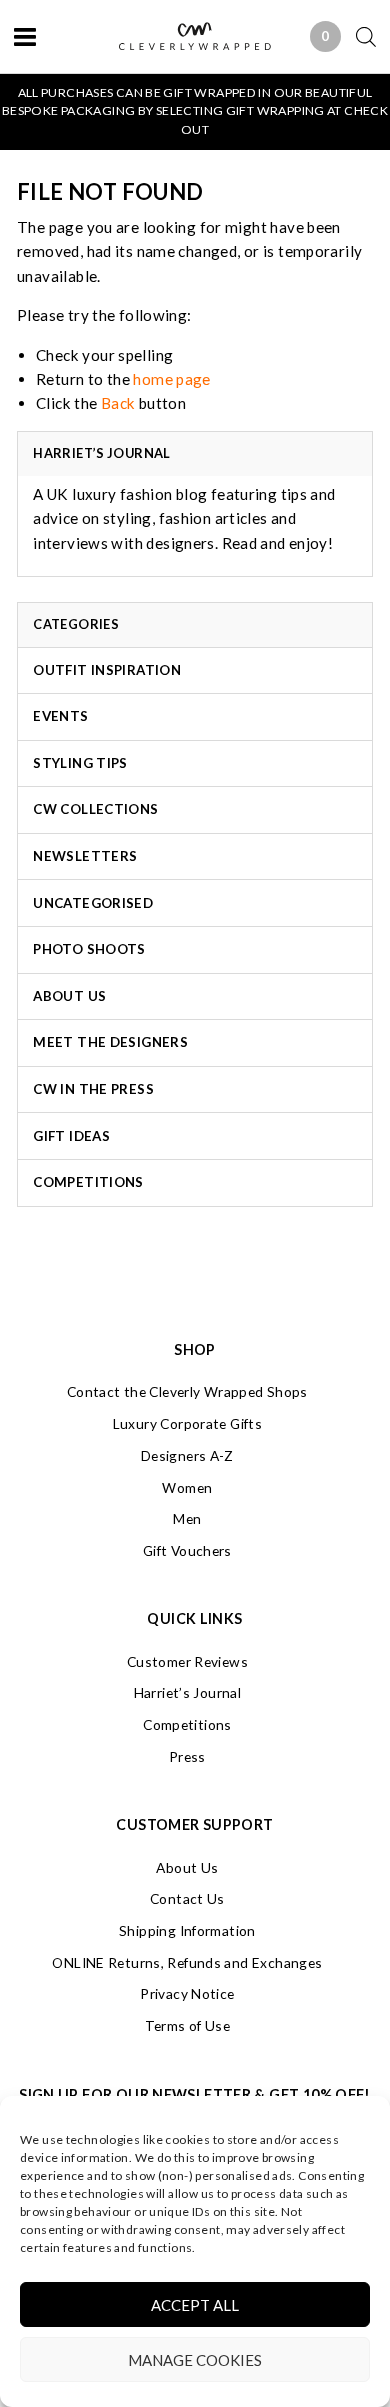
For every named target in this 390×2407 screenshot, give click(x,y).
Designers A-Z (187, 1455)
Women (187, 1487)
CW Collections (95, 809)
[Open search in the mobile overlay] (358, 36)
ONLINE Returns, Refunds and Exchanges (187, 1962)
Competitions (88, 1182)
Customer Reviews (187, 1661)
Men (187, 1518)
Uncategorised (93, 903)
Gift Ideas (71, 1136)
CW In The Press (93, 1089)
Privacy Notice (187, 1993)
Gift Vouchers (187, 1550)
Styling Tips (80, 763)
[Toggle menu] (25, 36)
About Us (69, 996)
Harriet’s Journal (187, 1692)
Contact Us (187, 1898)
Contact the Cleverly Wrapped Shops (187, 1391)
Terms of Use (188, 2025)
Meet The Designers (110, 1042)
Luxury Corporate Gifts (187, 1423)
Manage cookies (195, 2360)
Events (60, 716)
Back (118, 403)
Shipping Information (187, 1930)
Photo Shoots (89, 949)
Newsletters (85, 856)
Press (187, 1756)
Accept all (195, 2305)
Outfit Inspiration (107, 670)
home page (171, 379)
